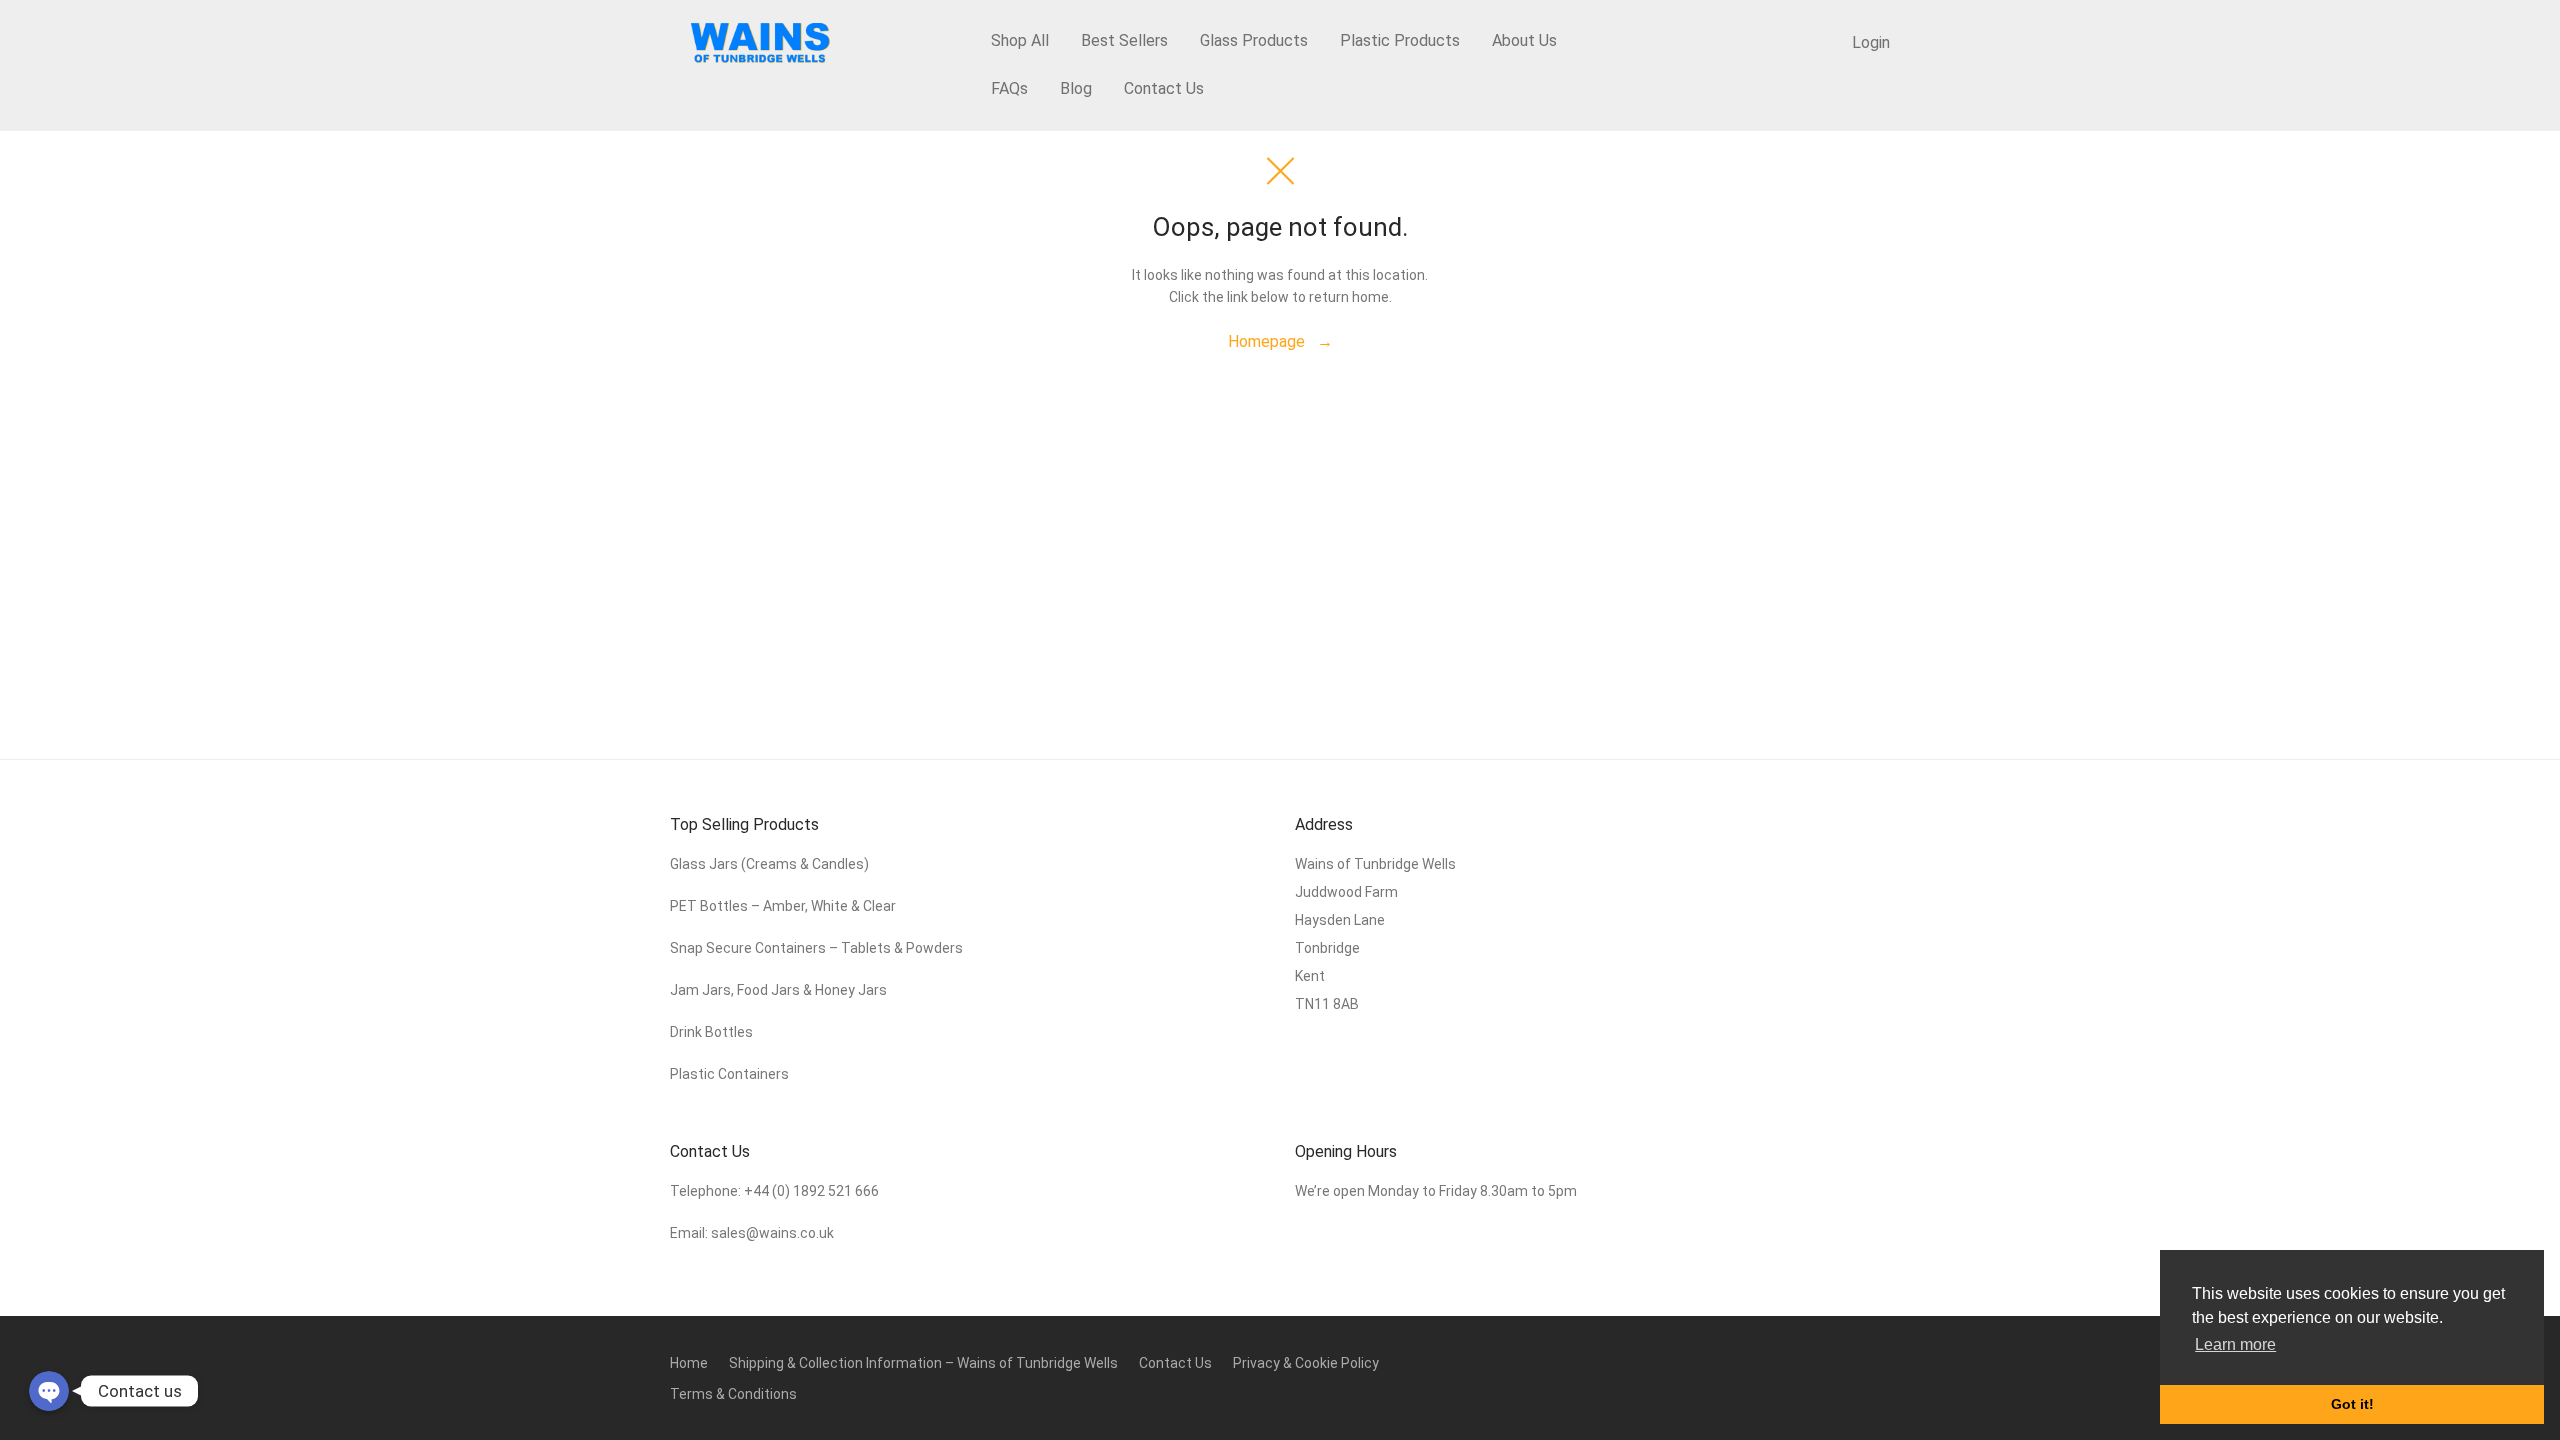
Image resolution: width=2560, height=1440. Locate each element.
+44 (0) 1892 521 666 (811, 1191)
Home (689, 1363)
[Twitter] (1883, 1361)
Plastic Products (1400, 40)
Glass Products (1254, 40)
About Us (1524, 40)
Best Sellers (1124, 40)
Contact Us (1164, 88)
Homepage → (1280, 341)
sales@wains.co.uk (772, 1233)
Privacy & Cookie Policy (1306, 1363)
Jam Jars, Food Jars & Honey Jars (778, 990)
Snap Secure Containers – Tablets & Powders (816, 948)
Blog (1076, 88)
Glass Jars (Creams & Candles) (769, 864)
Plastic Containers (729, 1074)
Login (1871, 42)
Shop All (1020, 40)
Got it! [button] (2352, 1404)
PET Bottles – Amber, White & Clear (784, 906)
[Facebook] (1850, 1361)
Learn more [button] (2235, 1344)
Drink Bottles (711, 1032)
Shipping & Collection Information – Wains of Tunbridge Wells (923, 1363)
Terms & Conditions (733, 1394)
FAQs (1009, 88)
